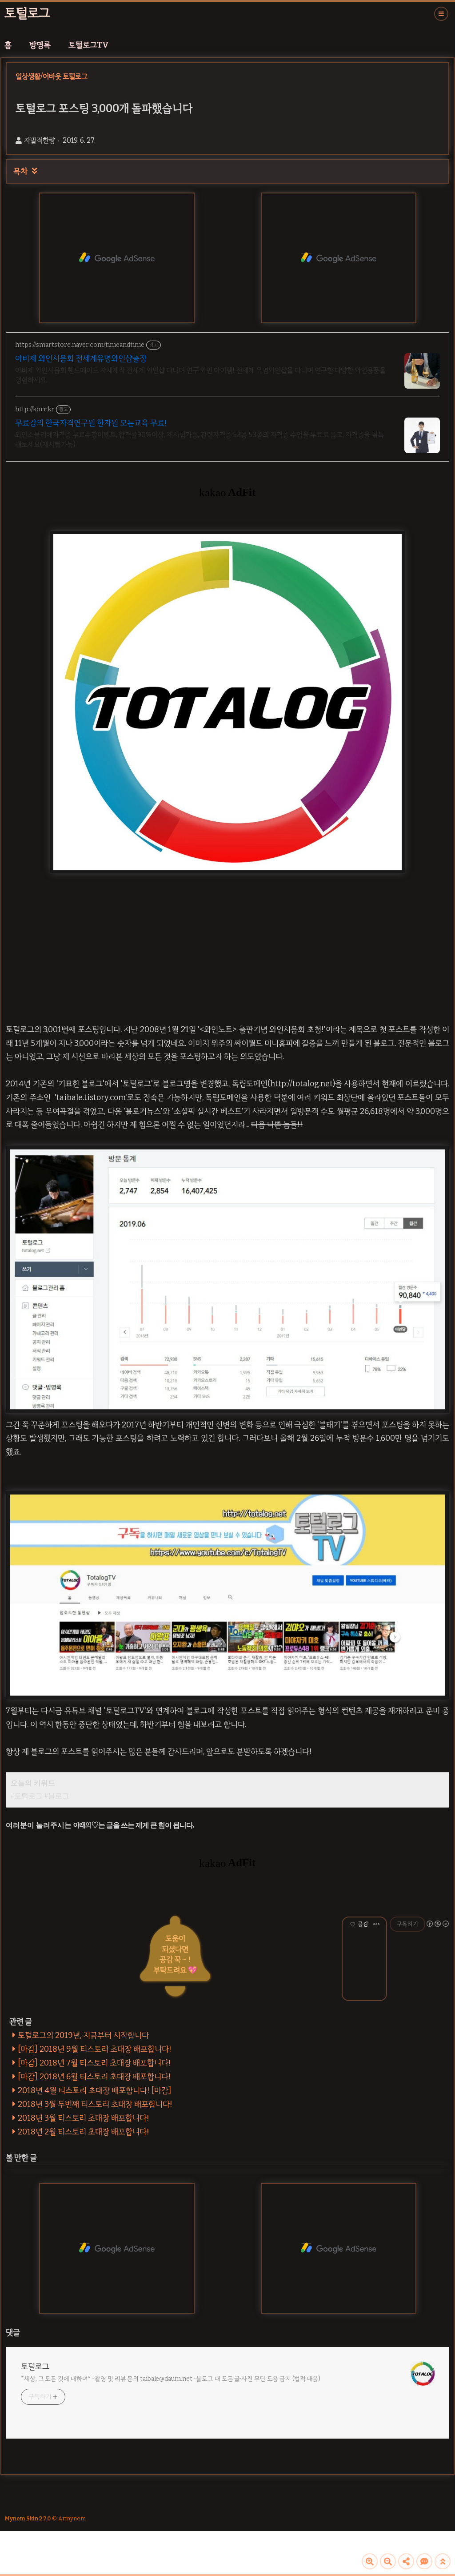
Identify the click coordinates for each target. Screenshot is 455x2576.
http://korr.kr (35, 409)
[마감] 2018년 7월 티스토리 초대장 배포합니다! (94, 2063)
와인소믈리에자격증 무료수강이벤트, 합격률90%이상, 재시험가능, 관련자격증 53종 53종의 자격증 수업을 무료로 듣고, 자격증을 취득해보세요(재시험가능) (200, 440)
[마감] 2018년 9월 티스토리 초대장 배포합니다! (95, 2049)
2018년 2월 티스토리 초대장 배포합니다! (84, 2132)
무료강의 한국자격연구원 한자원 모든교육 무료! (91, 423)
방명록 (40, 45)
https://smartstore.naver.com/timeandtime (80, 345)
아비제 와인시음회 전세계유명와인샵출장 (81, 358)
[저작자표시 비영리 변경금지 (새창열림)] (437, 1924)
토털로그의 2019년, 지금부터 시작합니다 (83, 2035)
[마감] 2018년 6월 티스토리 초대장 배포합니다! (94, 2077)
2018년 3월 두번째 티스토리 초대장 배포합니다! (95, 2104)
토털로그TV (89, 45)
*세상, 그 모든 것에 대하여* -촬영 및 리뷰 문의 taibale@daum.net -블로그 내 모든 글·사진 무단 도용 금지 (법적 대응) (171, 2379)
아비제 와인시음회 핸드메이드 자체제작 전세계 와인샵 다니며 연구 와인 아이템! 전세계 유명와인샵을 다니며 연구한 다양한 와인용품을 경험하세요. (200, 375)
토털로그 (27, 13)
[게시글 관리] (377, 1924)
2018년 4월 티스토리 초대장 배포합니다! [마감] (95, 2090)
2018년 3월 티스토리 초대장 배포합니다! (84, 2118)
